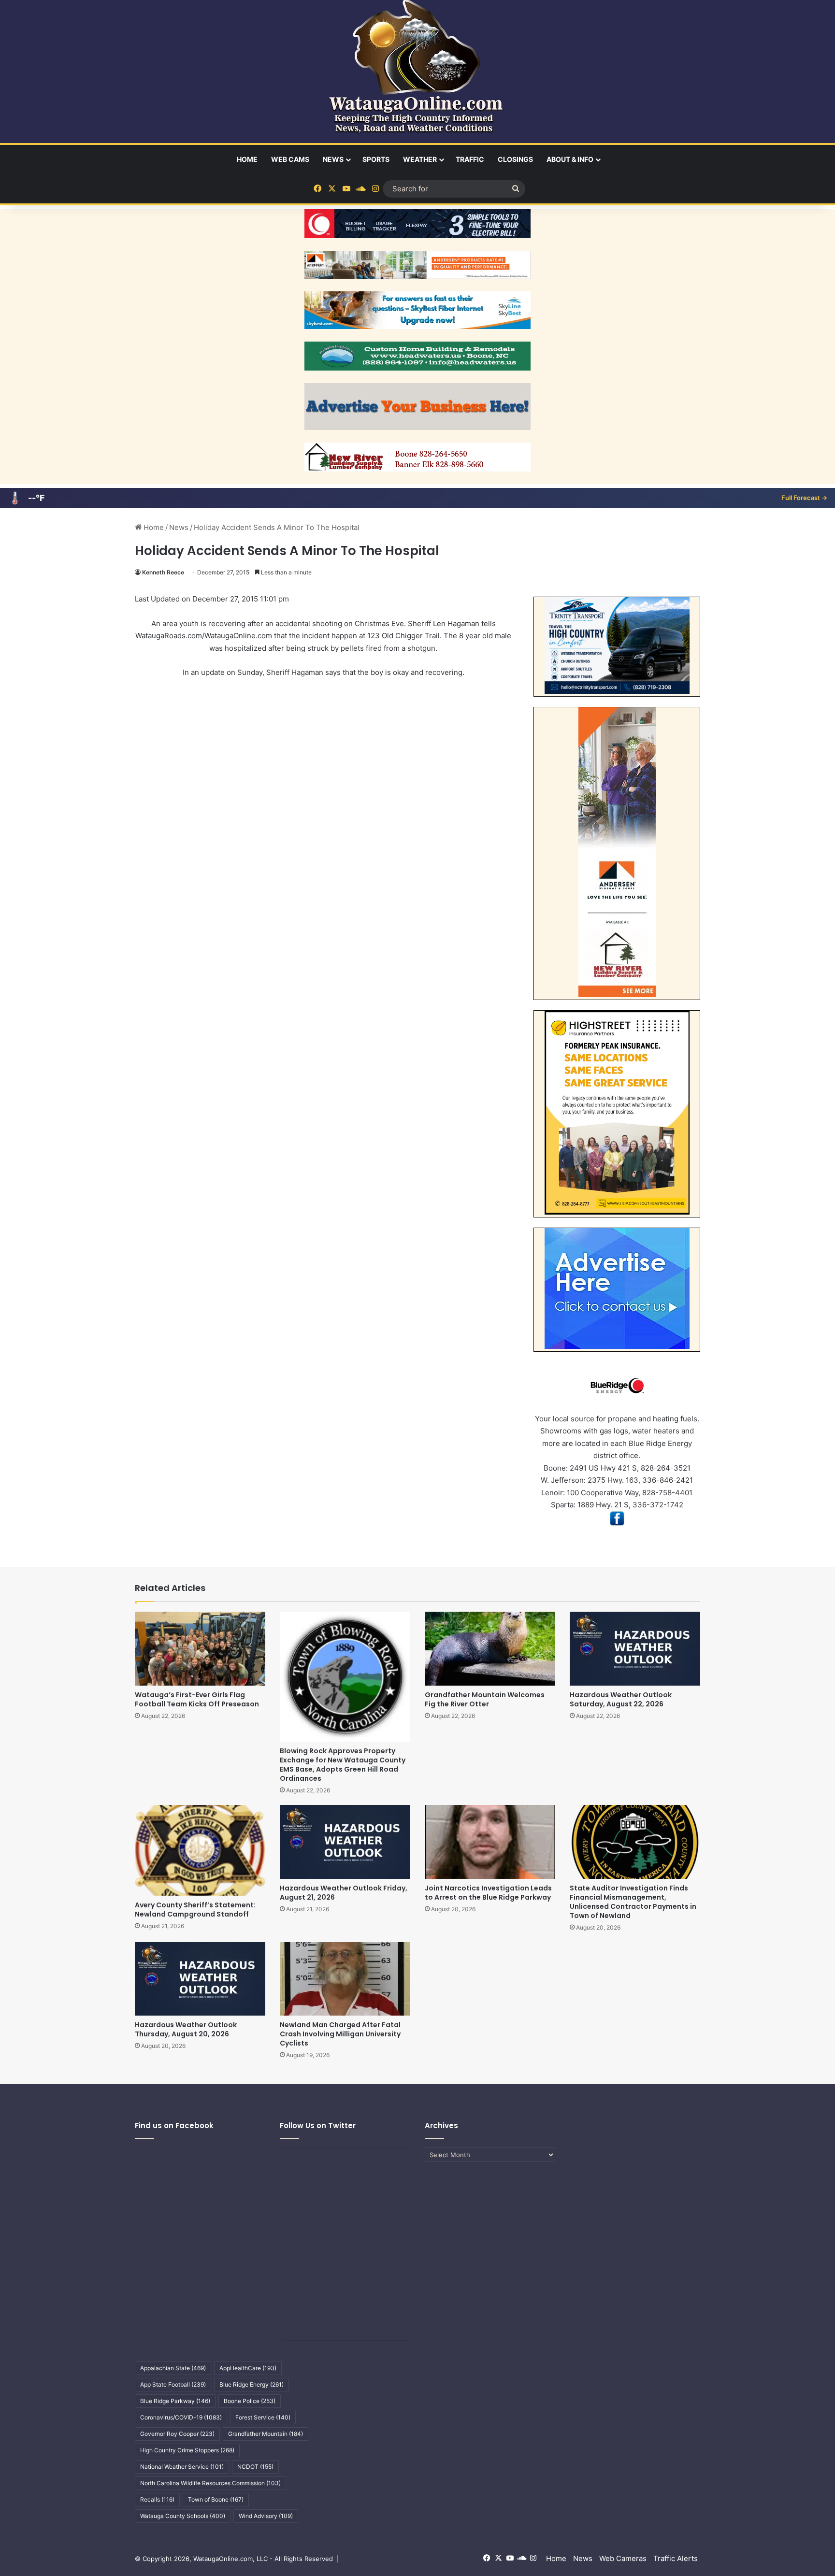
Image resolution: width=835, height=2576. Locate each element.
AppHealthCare (248, 2368)
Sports (376, 159)
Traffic (470, 159)
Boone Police (250, 2401)
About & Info (570, 159)
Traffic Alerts (676, 2558)
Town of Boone (216, 2499)
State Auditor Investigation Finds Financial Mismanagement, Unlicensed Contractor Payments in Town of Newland (633, 1902)
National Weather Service (182, 2467)
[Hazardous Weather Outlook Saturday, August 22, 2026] (635, 1648)
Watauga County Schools (183, 2516)
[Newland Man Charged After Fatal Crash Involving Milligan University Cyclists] (345, 1979)
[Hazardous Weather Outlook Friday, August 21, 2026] (345, 1842)
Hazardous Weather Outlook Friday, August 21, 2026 (344, 1893)
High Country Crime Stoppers (187, 2450)
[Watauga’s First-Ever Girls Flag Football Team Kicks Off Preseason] (200, 1648)
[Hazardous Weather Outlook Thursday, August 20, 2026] (200, 1979)
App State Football (173, 2384)
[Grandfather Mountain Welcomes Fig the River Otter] (490, 1648)
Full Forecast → (804, 498)
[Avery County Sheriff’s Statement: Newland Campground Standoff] (200, 1850)
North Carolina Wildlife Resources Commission (210, 2483)
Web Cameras (623, 2558)
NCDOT (255, 2467)
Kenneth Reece (163, 572)
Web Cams (290, 159)
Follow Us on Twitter (318, 2125)
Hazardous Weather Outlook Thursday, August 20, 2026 (186, 2029)
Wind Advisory (266, 2516)
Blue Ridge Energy (252, 2384)
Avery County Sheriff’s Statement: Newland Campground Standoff (195, 1910)
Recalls (157, 2499)
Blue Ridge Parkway (175, 2401)
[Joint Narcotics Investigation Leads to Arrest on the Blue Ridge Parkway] (490, 1842)
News (333, 159)
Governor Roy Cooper (177, 2434)
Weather (420, 159)
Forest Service (263, 2417)
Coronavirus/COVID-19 (181, 2417)
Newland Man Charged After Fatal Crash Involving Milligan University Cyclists (340, 2034)
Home (247, 159)
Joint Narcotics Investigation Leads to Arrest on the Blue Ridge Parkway (488, 1893)
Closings (515, 159)
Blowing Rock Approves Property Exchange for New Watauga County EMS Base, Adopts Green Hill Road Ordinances (343, 1765)
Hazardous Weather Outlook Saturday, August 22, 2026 (621, 1699)
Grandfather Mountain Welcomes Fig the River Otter (485, 1699)
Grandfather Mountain (266, 2434)
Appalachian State (173, 2368)
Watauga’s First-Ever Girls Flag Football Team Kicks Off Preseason (197, 1699)
